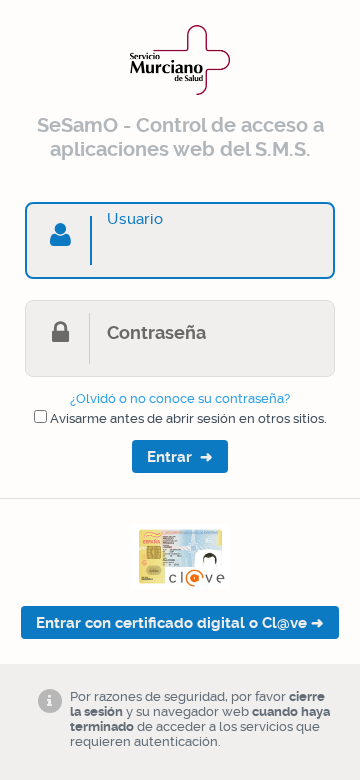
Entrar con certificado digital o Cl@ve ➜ (180, 623)
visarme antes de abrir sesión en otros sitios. (188, 418)
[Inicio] (180, 98)
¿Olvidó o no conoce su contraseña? (180, 398)
